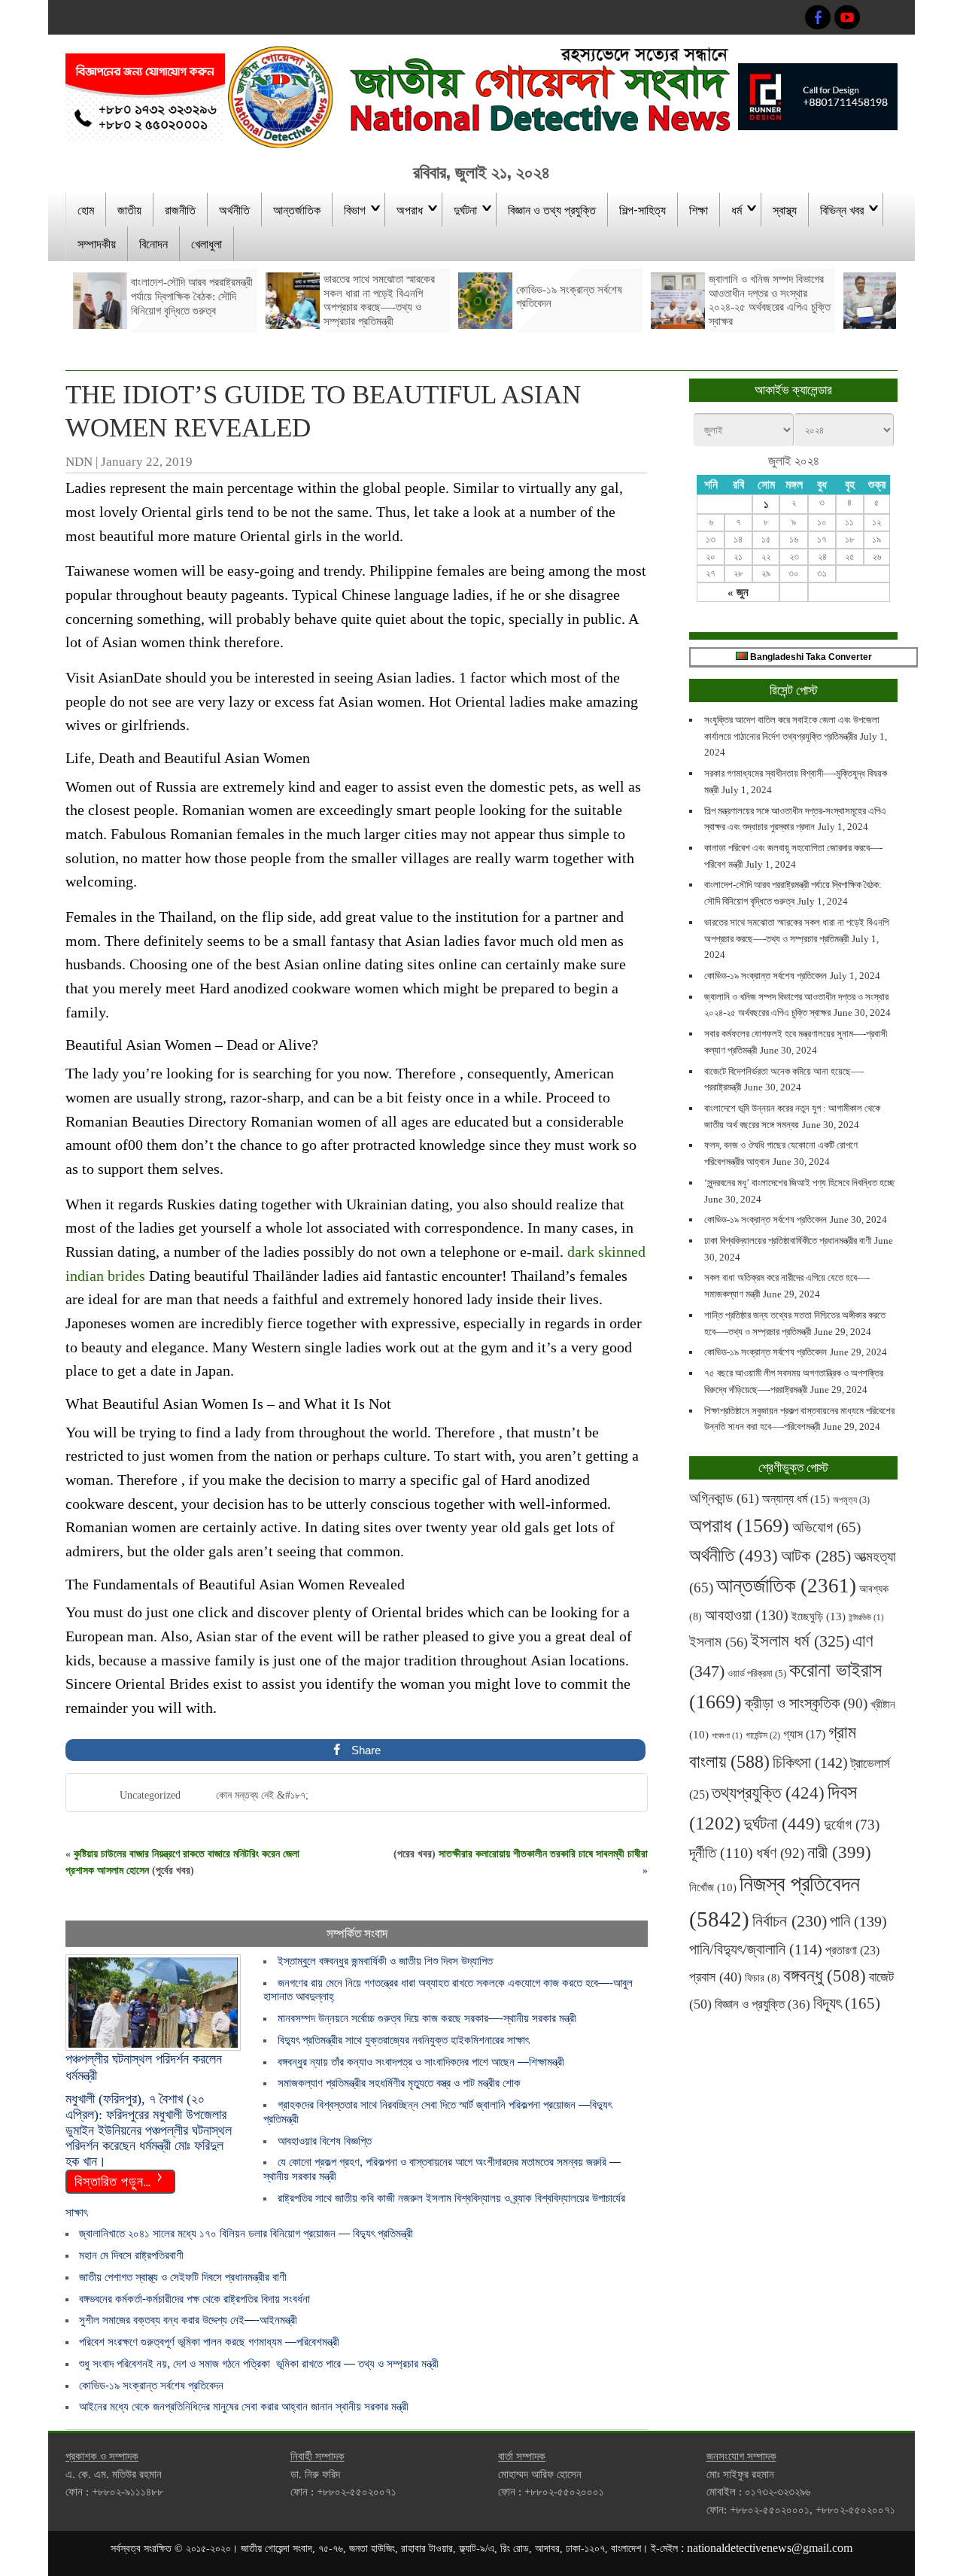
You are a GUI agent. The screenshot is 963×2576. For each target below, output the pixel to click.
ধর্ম (737, 209)
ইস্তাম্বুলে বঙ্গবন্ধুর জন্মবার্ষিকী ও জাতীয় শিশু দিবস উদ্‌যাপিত (385, 1961)
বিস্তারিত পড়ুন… (113, 2180)
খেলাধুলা (207, 243)
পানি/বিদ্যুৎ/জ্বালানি (756, 1949)
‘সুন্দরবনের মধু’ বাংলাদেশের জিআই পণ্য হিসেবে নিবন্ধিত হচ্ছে (799, 1183)
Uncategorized (150, 1795)
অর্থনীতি (234, 209)
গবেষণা (727, 1736)
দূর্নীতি (721, 1853)
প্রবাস (715, 1977)
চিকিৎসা (810, 1762)
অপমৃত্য (851, 1500)
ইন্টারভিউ (866, 1618)
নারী (839, 1852)
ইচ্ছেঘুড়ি (819, 1616)
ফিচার (763, 1978)
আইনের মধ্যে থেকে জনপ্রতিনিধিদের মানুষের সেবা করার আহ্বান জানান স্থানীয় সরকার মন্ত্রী (244, 2406)
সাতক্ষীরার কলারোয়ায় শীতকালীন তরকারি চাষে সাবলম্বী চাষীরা (543, 1854)
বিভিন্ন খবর (842, 209)
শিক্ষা (699, 209)
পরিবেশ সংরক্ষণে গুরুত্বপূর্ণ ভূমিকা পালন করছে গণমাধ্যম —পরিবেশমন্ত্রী (209, 2342)
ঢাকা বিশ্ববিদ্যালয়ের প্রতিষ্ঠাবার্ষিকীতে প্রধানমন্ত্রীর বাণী (788, 1241)
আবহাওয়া (747, 1615)
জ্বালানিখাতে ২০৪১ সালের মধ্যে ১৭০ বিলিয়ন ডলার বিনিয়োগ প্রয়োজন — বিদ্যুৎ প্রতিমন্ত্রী (246, 2233)
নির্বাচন (790, 1921)
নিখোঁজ (713, 1887)
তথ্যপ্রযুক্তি (768, 1793)
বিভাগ (355, 209)
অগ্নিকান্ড (724, 1498)
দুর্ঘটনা (465, 209)
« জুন (738, 592)
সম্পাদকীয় (97, 243)
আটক (816, 1556)
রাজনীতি (180, 209)
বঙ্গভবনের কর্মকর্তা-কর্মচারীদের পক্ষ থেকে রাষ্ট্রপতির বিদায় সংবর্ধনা (194, 2299)
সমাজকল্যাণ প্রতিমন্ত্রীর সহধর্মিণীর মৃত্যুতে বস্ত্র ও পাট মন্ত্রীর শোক (399, 2083)
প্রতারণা (852, 1950)
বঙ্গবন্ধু (825, 1975)
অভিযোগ (826, 1527)
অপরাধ (410, 209)
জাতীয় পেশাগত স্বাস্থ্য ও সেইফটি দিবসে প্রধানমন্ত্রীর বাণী (183, 2277)
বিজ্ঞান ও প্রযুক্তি (763, 2004)
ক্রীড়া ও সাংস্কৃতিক (806, 1703)
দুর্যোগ (852, 1825)
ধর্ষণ (780, 1853)
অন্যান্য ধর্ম (796, 1499)
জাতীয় (129, 209)
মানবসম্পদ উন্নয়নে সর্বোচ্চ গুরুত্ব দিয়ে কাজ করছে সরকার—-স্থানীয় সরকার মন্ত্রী (427, 2018)
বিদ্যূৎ (847, 2003)
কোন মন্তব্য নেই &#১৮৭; (262, 1795)
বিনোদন (153, 243)
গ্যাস (804, 1734)
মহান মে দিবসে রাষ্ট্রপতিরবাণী (131, 2255)
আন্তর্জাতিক (297, 209)
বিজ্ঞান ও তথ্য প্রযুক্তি (552, 209)
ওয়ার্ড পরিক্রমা (757, 1673)
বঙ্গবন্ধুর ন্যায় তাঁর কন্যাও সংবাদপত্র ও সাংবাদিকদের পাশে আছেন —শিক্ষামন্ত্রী (421, 2062)
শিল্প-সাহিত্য (643, 209)
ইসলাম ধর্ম (800, 1641)
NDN (79, 462)
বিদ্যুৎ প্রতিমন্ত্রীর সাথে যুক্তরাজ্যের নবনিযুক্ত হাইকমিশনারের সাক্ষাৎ (403, 2040)
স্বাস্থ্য (785, 209)
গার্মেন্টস (763, 1736)
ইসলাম (718, 1642)
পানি (858, 1921)
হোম (86, 209)
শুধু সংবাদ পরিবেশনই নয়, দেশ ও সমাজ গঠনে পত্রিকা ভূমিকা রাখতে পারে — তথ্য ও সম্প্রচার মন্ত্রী (259, 2363)
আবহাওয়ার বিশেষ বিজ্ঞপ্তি (325, 2141)
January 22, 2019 (147, 462)
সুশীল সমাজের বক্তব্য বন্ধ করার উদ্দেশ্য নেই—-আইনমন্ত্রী (188, 2320)
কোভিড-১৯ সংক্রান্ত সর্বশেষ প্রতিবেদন (151, 2385)
